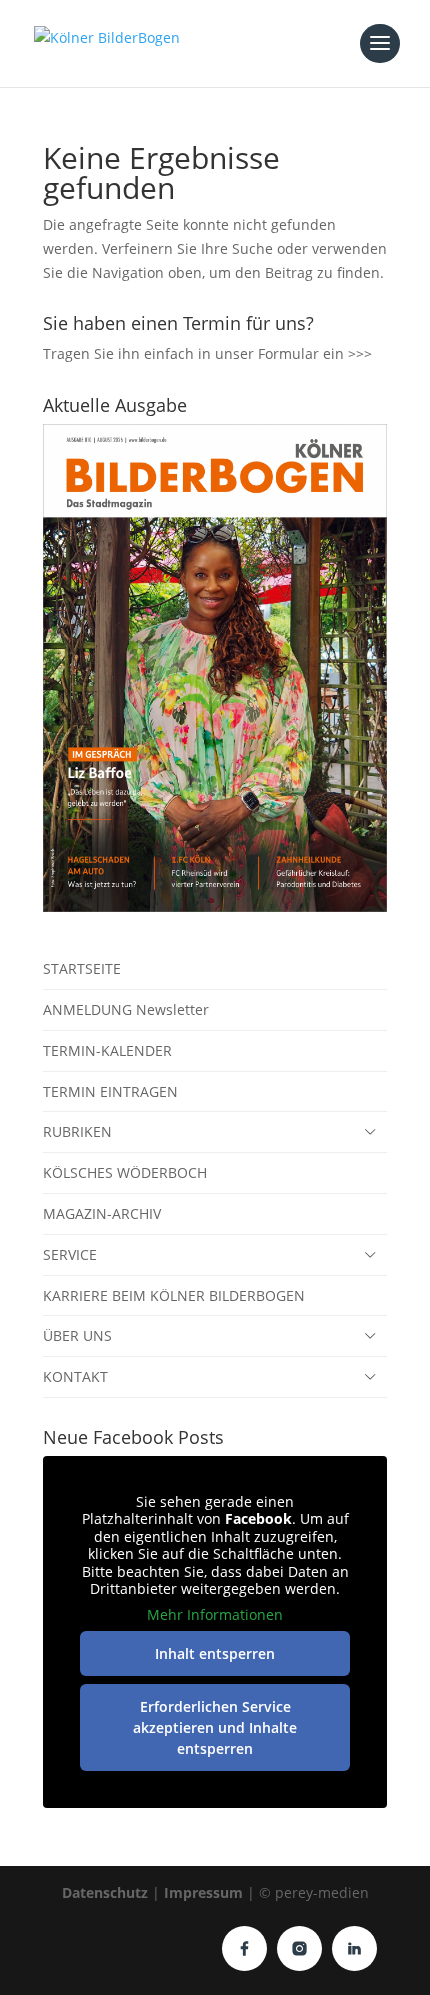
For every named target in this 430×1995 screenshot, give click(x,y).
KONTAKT (75, 1376)
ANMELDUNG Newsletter (126, 1009)
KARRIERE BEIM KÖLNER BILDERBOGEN (174, 1295)
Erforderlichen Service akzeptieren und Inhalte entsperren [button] (215, 1727)
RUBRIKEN (77, 1131)
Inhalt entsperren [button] (215, 1653)
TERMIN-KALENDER (107, 1050)
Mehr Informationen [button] (215, 1615)
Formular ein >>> (315, 353)
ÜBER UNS (77, 1335)
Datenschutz (105, 1892)
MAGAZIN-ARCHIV (102, 1213)
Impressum (203, 1892)
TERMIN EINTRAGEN (110, 1091)
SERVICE (70, 1254)
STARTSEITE (82, 968)
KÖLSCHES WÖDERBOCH (125, 1172)
